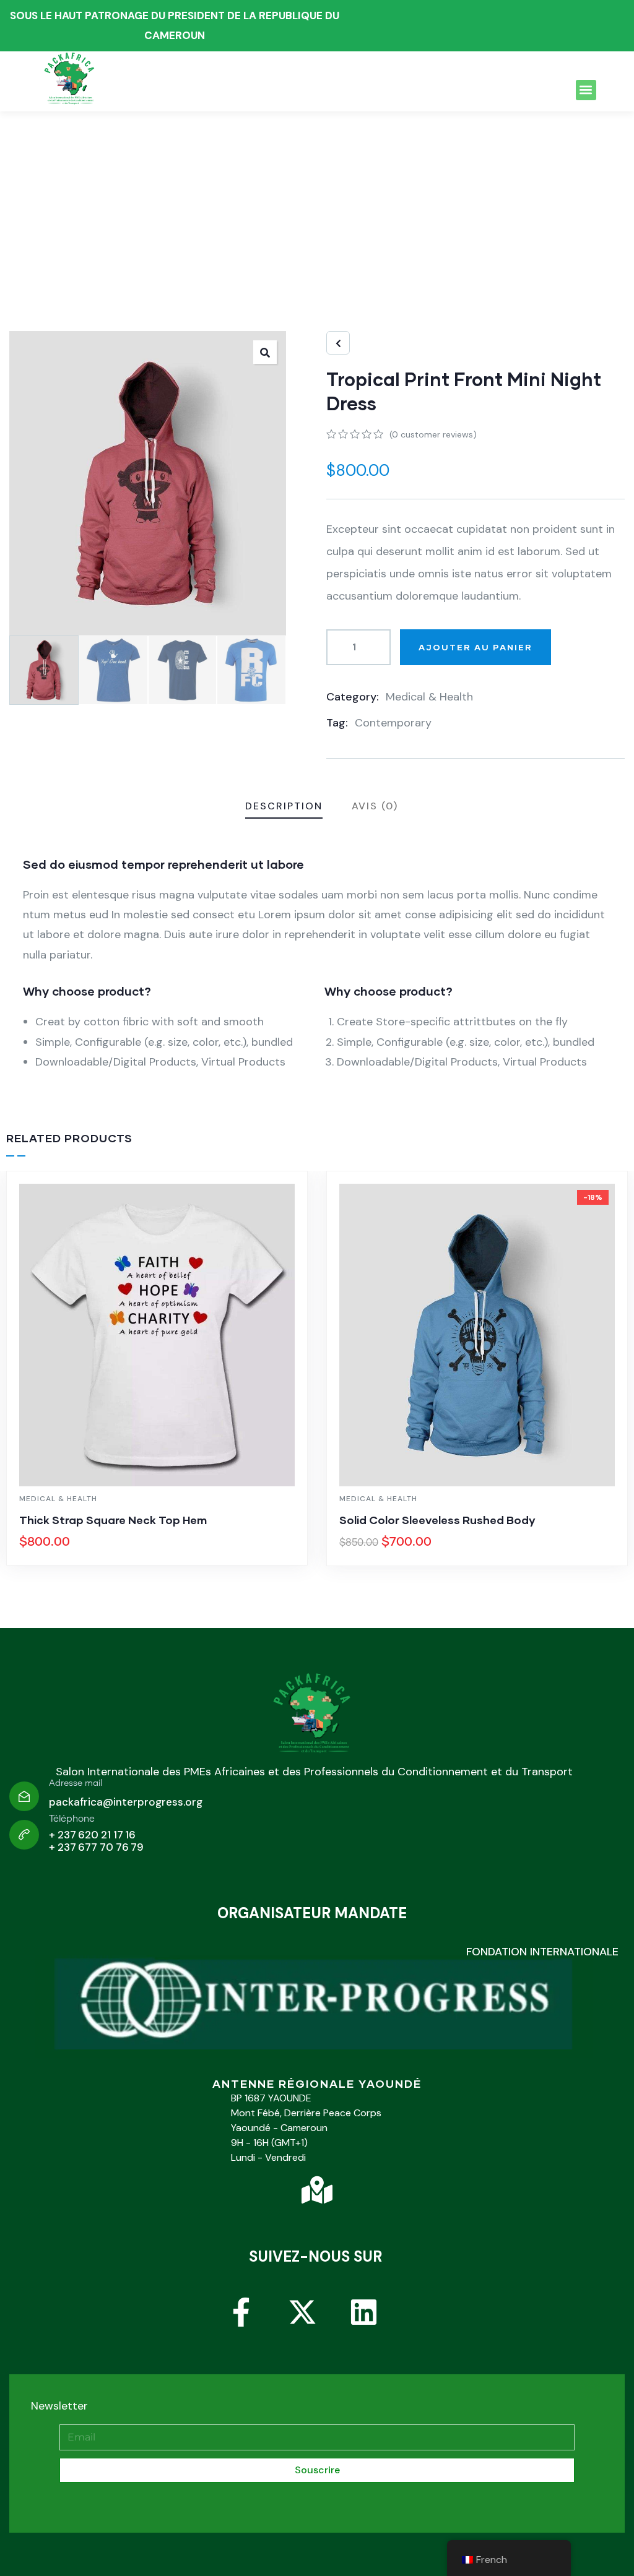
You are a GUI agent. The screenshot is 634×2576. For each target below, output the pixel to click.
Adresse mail (76, 1783)
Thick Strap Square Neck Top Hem (113, 1520)
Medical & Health (429, 697)
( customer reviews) (433, 434)
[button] (586, 90)
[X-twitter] (317, 2327)
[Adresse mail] (24, 1796)
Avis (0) (375, 806)
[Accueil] (314, 1717)
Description (284, 806)
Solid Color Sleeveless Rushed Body (437, 1520)
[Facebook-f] (256, 2327)
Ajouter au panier (475, 647)
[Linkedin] (378, 2327)
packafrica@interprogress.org (126, 1802)
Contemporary (393, 723)
